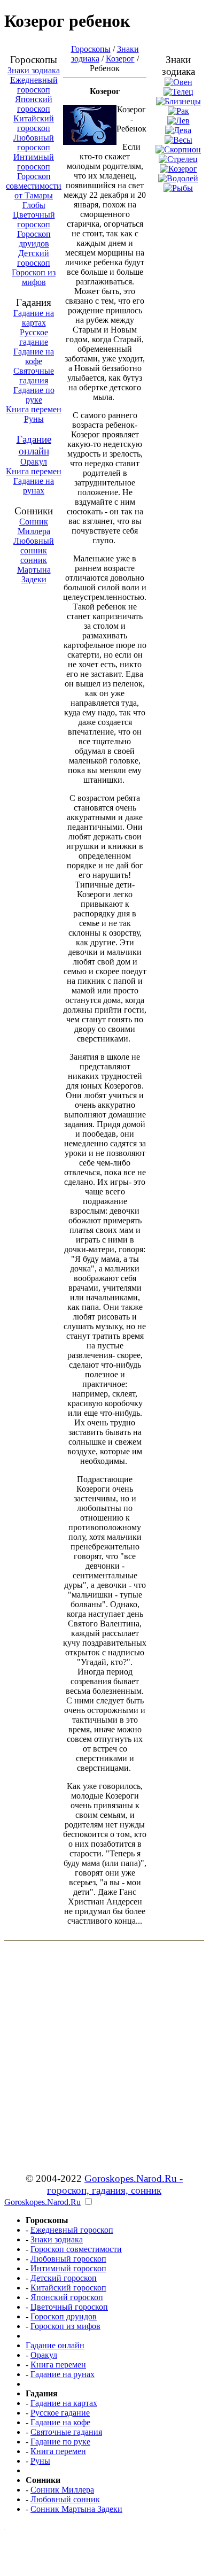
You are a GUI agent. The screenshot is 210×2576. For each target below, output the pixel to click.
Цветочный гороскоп (69, 2307)
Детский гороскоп (64, 2278)
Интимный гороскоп (34, 162)
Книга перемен (34, 409)
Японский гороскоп (34, 104)
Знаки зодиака (34, 70)
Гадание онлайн (34, 445)
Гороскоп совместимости (76, 2249)
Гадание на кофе (60, 2422)
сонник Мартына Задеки (34, 570)
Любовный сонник (34, 546)
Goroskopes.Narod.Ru (42, 2202)
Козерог (120, 59)
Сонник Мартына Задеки (76, 2509)
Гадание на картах (64, 2403)
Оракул (34, 462)
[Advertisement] (104, 297)
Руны (34, 419)
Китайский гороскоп (34, 123)
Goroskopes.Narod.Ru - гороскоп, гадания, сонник (115, 2184)
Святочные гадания (66, 2432)
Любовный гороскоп (34, 142)
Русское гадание (60, 2413)
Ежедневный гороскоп (34, 85)
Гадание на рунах (34, 486)
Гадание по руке (60, 2442)
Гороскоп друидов (64, 2316)
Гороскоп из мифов (65, 2326)
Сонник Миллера (34, 526)
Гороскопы (91, 49)
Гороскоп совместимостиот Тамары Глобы (34, 191)
